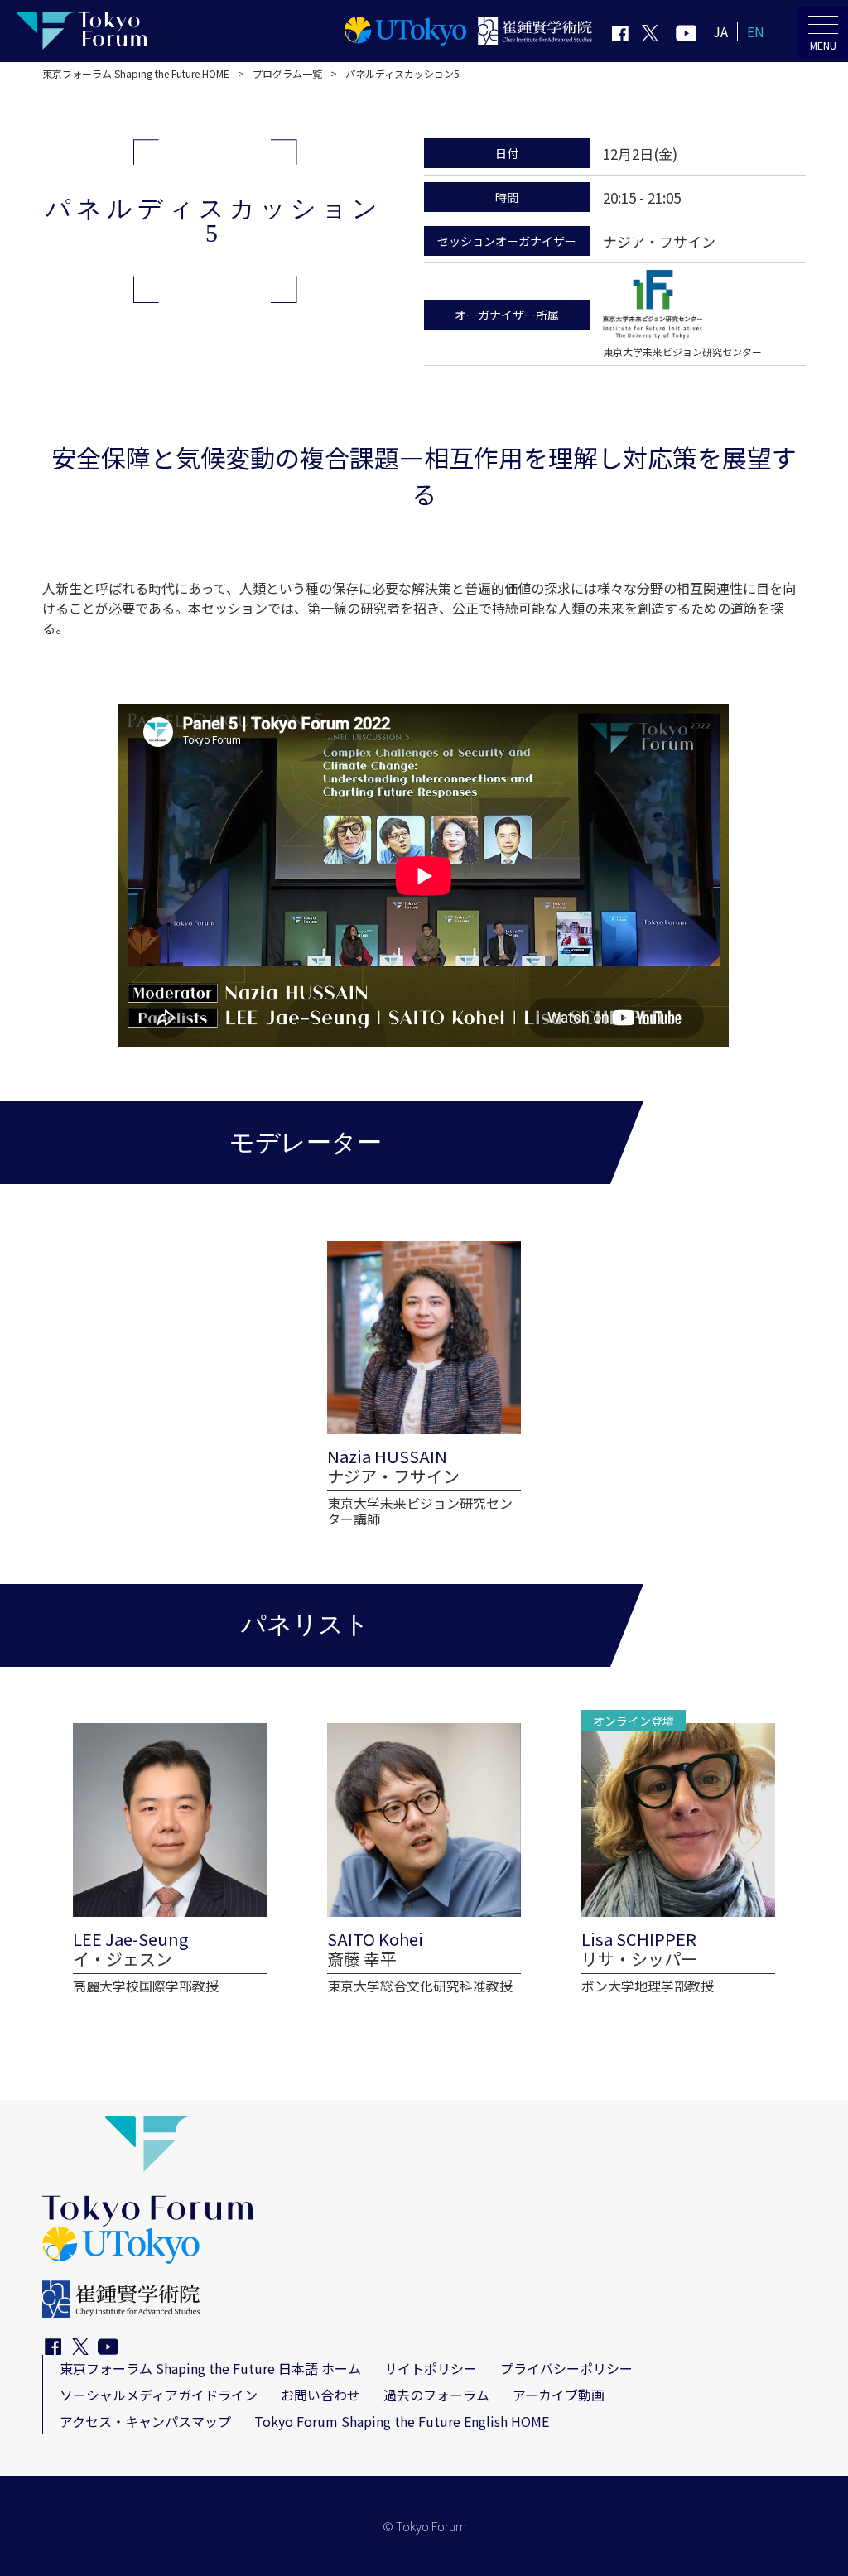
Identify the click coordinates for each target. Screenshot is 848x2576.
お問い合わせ (320, 2395)
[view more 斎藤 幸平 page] (424, 1859)
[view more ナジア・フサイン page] (424, 1384)
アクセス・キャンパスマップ (145, 2421)
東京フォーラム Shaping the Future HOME (136, 73)
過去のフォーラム (436, 2395)
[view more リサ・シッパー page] (678, 1859)
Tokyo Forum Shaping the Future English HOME (402, 2421)
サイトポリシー (431, 2368)
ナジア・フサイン (659, 241)
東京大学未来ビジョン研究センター (682, 351)
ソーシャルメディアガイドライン (159, 2395)
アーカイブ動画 (559, 2395)
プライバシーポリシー (566, 2368)
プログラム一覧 (287, 73)
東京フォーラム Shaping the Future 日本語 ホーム (210, 2368)
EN (756, 31)
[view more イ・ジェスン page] (170, 1859)
